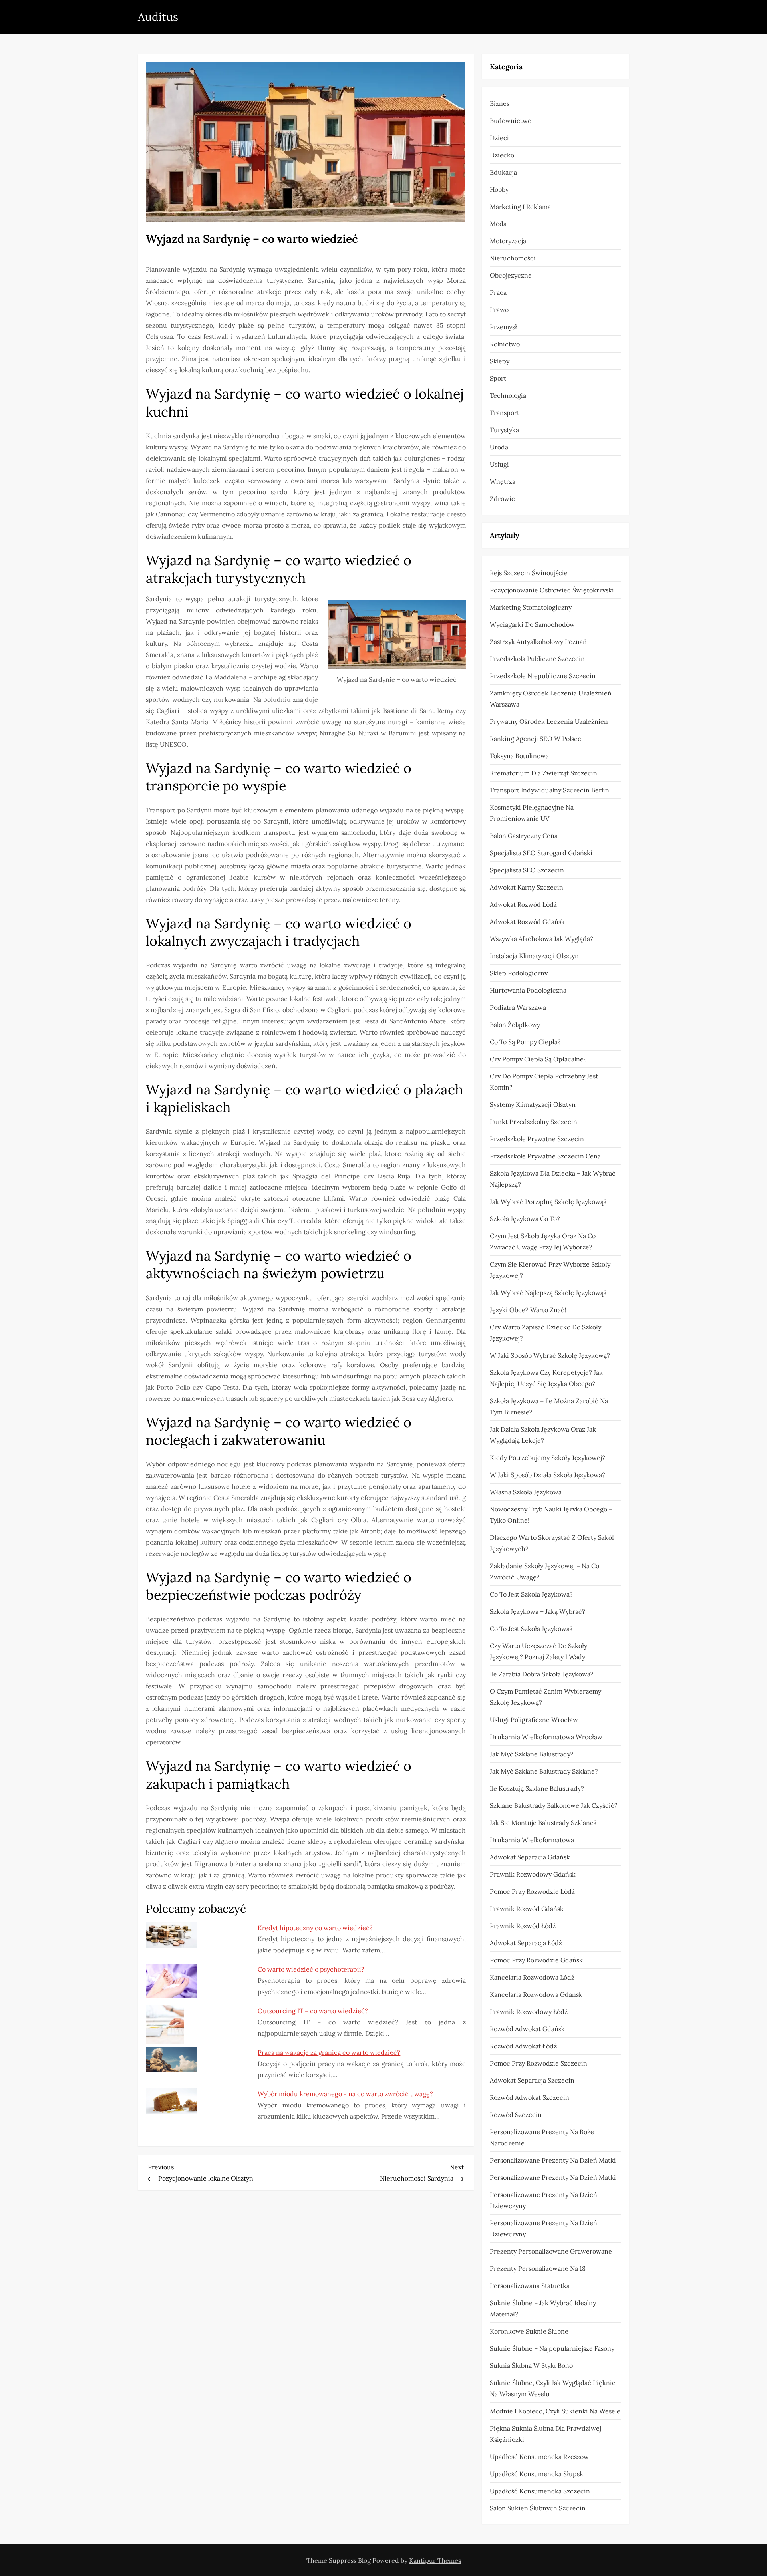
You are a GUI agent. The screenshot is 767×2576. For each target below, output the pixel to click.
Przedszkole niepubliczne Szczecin (543, 676)
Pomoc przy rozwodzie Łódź (532, 1891)
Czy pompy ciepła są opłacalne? (538, 1059)
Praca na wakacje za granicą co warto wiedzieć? (329, 2052)
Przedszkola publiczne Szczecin (537, 659)
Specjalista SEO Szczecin (527, 870)
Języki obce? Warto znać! (528, 1310)
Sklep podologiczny (519, 973)
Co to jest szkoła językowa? (531, 1594)
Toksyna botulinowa (519, 756)
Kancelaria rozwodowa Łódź (532, 1977)
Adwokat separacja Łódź (526, 1943)
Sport (498, 378)
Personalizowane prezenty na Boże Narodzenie (542, 2137)
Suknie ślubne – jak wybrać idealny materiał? (543, 2308)
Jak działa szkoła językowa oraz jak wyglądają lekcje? (543, 1435)
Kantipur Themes (435, 2560)
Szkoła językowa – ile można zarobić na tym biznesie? (549, 1406)
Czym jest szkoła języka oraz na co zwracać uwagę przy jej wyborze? (543, 1241)
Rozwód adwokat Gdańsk (527, 2029)
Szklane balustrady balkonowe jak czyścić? (554, 1805)
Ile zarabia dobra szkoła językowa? (542, 1674)
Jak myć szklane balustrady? (532, 1754)
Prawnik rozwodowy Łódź (529, 2012)
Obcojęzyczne (511, 275)
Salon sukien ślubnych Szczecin (538, 2508)
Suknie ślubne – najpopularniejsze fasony (552, 2348)
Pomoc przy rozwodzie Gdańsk (536, 1960)
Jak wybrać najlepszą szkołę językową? (548, 1293)
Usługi (499, 464)
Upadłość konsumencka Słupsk (537, 2474)
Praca (498, 292)
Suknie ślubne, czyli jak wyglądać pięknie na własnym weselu (553, 2388)
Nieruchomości (513, 258)
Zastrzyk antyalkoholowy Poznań (538, 642)
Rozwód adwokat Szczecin (530, 2097)
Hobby (499, 189)
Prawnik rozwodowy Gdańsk (533, 1874)
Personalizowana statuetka (530, 2286)
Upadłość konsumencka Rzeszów (539, 2457)
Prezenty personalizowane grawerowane (551, 2251)
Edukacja (503, 172)
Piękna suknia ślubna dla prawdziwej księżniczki (545, 2434)
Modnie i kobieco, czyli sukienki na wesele (555, 2411)
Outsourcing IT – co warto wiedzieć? (313, 2011)
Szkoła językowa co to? (525, 1219)
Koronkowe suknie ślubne (529, 2331)
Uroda (499, 447)
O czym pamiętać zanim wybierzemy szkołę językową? (545, 1697)
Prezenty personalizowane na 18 (538, 2268)
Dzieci (499, 138)
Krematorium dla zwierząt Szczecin (543, 773)
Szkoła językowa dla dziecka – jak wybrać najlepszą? (553, 1179)
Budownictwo (511, 121)
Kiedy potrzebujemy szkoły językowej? (547, 1458)
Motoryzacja (508, 241)
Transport (505, 413)
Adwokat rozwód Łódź (523, 904)
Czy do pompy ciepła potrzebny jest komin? (544, 1082)
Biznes (500, 103)
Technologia (508, 395)
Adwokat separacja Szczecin (532, 2080)
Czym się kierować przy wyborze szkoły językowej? (550, 1270)
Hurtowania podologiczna (528, 990)
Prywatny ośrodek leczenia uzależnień (549, 721)
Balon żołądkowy (515, 1025)
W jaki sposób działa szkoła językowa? (547, 1475)
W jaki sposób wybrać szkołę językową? (550, 1355)
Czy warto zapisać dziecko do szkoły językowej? (545, 1333)
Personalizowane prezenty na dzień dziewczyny (543, 2200)
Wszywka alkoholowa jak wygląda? (541, 939)
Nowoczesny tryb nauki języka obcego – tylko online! (551, 1515)
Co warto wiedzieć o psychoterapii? (311, 1969)
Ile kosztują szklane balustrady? (537, 1788)
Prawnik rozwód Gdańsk (527, 1909)
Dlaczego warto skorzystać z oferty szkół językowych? (552, 1543)
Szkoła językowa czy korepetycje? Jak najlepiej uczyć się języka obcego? (546, 1378)
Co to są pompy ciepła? (525, 1042)
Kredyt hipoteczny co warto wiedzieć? (315, 1928)
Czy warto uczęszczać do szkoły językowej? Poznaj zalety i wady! (538, 1651)
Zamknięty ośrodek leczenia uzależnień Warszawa (551, 699)
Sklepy (500, 361)
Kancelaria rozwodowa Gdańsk (536, 1994)
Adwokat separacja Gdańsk (530, 1857)
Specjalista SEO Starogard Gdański (541, 853)
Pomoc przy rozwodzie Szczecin (538, 2063)
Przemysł (503, 327)
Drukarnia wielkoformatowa (532, 1840)
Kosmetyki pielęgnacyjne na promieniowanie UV (532, 813)
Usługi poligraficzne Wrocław (534, 1720)
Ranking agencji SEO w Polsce (536, 739)
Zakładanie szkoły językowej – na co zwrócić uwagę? (544, 1571)
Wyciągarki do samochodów (532, 624)
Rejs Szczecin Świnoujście (529, 573)
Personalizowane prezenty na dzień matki (553, 2160)
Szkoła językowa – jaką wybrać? (537, 1611)
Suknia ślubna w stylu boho (531, 2365)
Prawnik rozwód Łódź (523, 1926)
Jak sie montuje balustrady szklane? (543, 1823)
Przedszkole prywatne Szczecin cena (545, 1156)
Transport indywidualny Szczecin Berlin (549, 790)
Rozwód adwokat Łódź (523, 2046)
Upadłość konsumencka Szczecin (540, 2491)
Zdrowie (502, 499)
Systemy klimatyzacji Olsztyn (533, 1104)
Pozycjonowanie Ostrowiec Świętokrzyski (552, 590)
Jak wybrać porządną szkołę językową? (548, 1202)
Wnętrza (503, 481)
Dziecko (502, 155)
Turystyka (504, 430)
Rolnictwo (505, 344)
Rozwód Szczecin (516, 2115)
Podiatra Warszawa (518, 1007)
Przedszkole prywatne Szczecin (537, 1139)
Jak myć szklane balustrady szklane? (544, 1771)
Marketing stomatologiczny (531, 607)
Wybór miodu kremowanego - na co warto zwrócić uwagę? (345, 2094)
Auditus (158, 17)
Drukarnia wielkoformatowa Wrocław (546, 1737)
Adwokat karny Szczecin (527, 887)
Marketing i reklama (520, 207)
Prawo (499, 310)
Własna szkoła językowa (526, 1492)
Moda (498, 224)
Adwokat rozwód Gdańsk (527, 922)
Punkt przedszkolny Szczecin (534, 1122)
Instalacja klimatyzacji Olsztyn (534, 956)
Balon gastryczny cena (524, 836)
